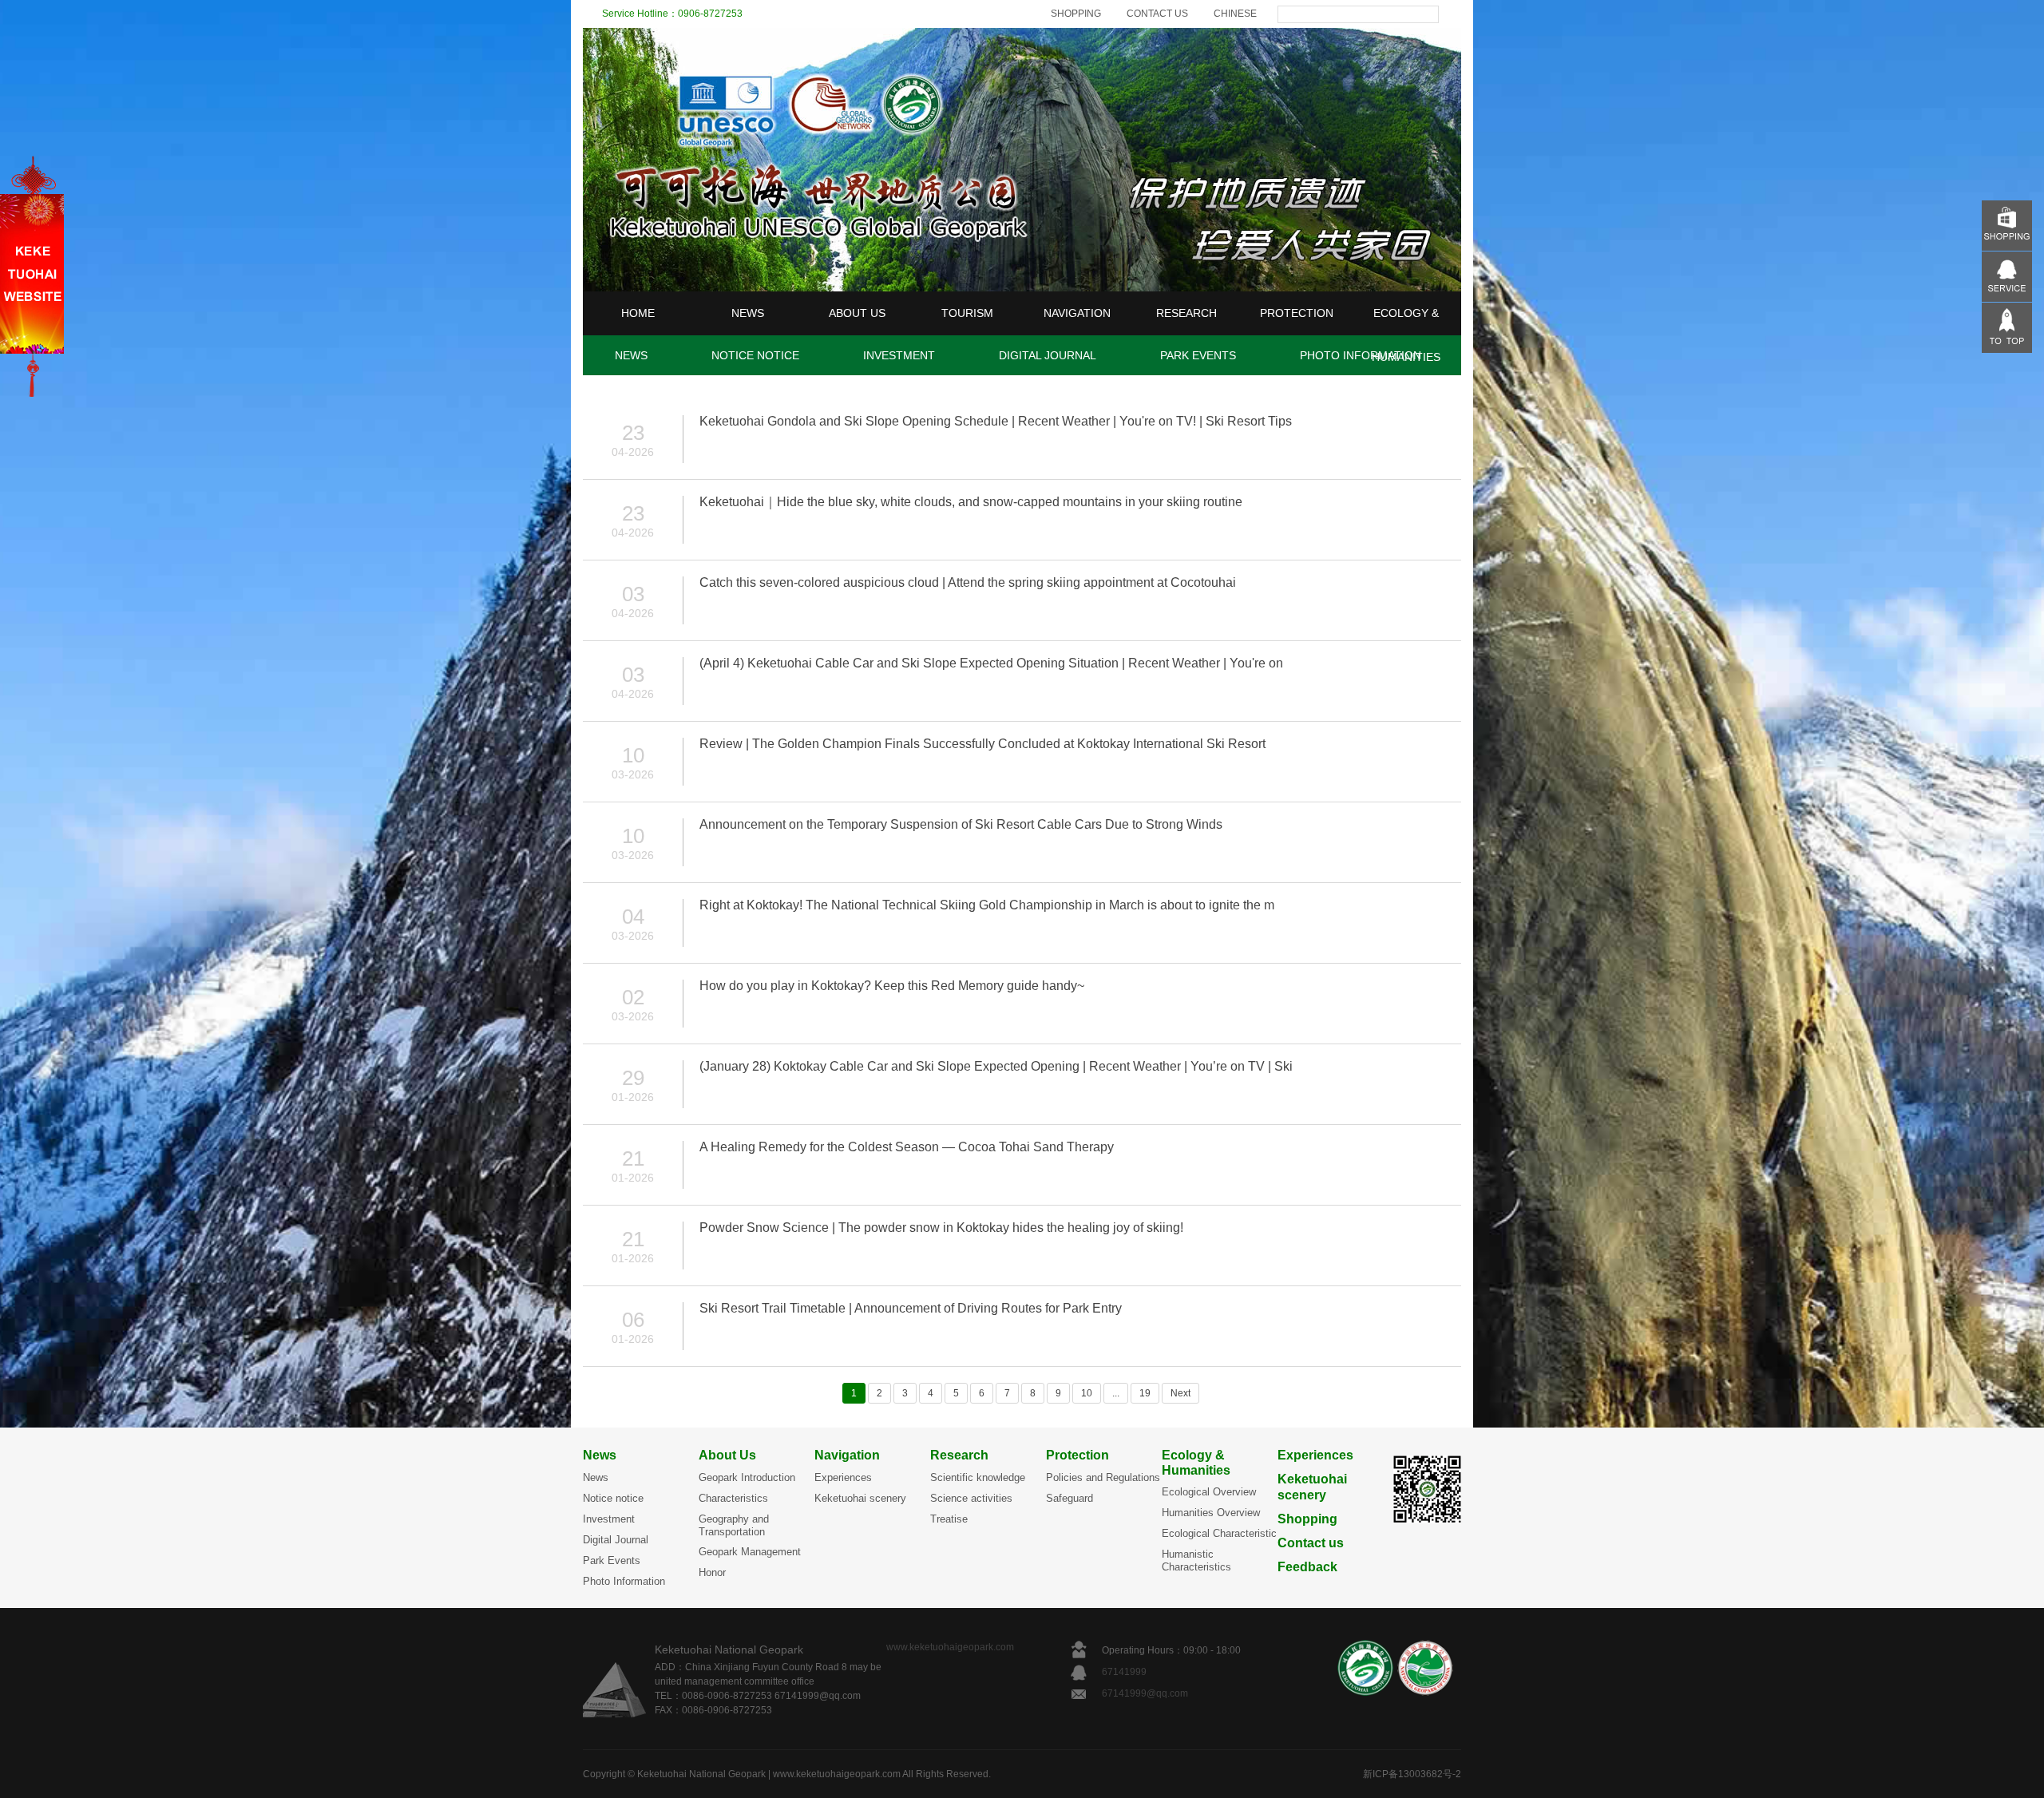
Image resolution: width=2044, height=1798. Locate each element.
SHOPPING (1076, 14)
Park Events (612, 1560)
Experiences (843, 1477)
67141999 (1125, 1672)
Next (1180, 1393)
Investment (609, 1519)
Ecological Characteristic (1219, 1533)
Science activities (971, 1498)
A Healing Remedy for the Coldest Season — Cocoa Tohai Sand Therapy (907, 1147)
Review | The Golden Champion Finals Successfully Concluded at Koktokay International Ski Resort (982, 744)
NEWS (748, 313)
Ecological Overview (1209, 1492)
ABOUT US (857, 313)
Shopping (1307, 1519)
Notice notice (613, 1498)
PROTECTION (1297, 313)
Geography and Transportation (734, 1525)
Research (959, 1455)
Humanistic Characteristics (1196, 1560)
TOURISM (967, 313)
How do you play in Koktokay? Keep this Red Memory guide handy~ (892, 986)
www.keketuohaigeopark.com (950, 1647)
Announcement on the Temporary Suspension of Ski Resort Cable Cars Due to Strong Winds (961, 824)
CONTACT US (1157, 14)
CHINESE (1235, 14)
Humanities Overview (1211, 1513)
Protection (1077, 1455)
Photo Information (624, 1581)
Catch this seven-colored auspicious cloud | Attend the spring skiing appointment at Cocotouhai (968, 582)
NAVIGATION (1077, 313)
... (1116, 1393)
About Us (727, 1455)
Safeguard (1070, 1498)
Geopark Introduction (747, 1477)
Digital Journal (616, 1540)
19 (1145, 1393)
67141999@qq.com (1145, 1693)
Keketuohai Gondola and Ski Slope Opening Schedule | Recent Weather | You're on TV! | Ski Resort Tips (996, 421)
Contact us (1311, 1543)
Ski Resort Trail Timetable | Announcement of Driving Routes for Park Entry (911, 1308)
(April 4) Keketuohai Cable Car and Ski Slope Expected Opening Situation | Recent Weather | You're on (991, 663)
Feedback (1307, 1567)
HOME (638, 313)
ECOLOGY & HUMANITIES (1406, 335)
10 (1087, 1393)
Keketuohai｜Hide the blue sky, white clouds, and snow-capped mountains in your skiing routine (971, 502)
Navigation (847, 1455)
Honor (712, 1572)
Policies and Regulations (1103, 1477)
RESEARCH (1186, 313)
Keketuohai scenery (860, 1498)
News (600, 1455)
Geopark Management (750, 1552)
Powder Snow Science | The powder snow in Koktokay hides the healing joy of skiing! (941, 1228)
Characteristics (733, 1498)
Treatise (949, 1519)
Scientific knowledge (978, 1477)
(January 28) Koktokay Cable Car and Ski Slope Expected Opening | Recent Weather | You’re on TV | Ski (996, 1066)
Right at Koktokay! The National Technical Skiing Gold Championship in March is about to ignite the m (987, 905)
